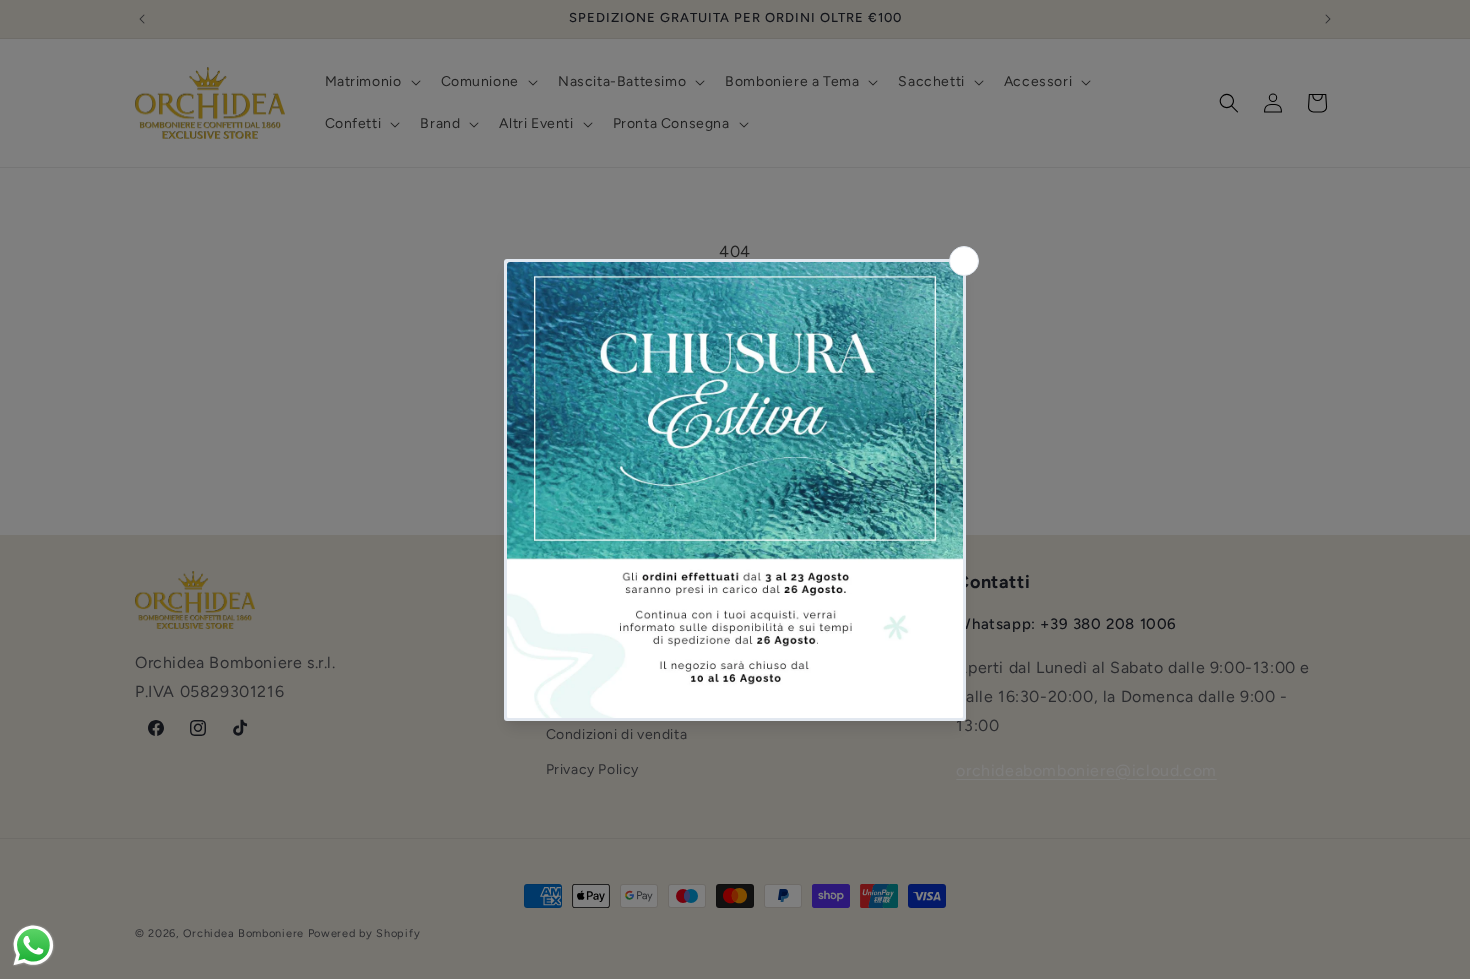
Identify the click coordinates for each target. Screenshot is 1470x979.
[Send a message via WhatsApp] (33, 945)
